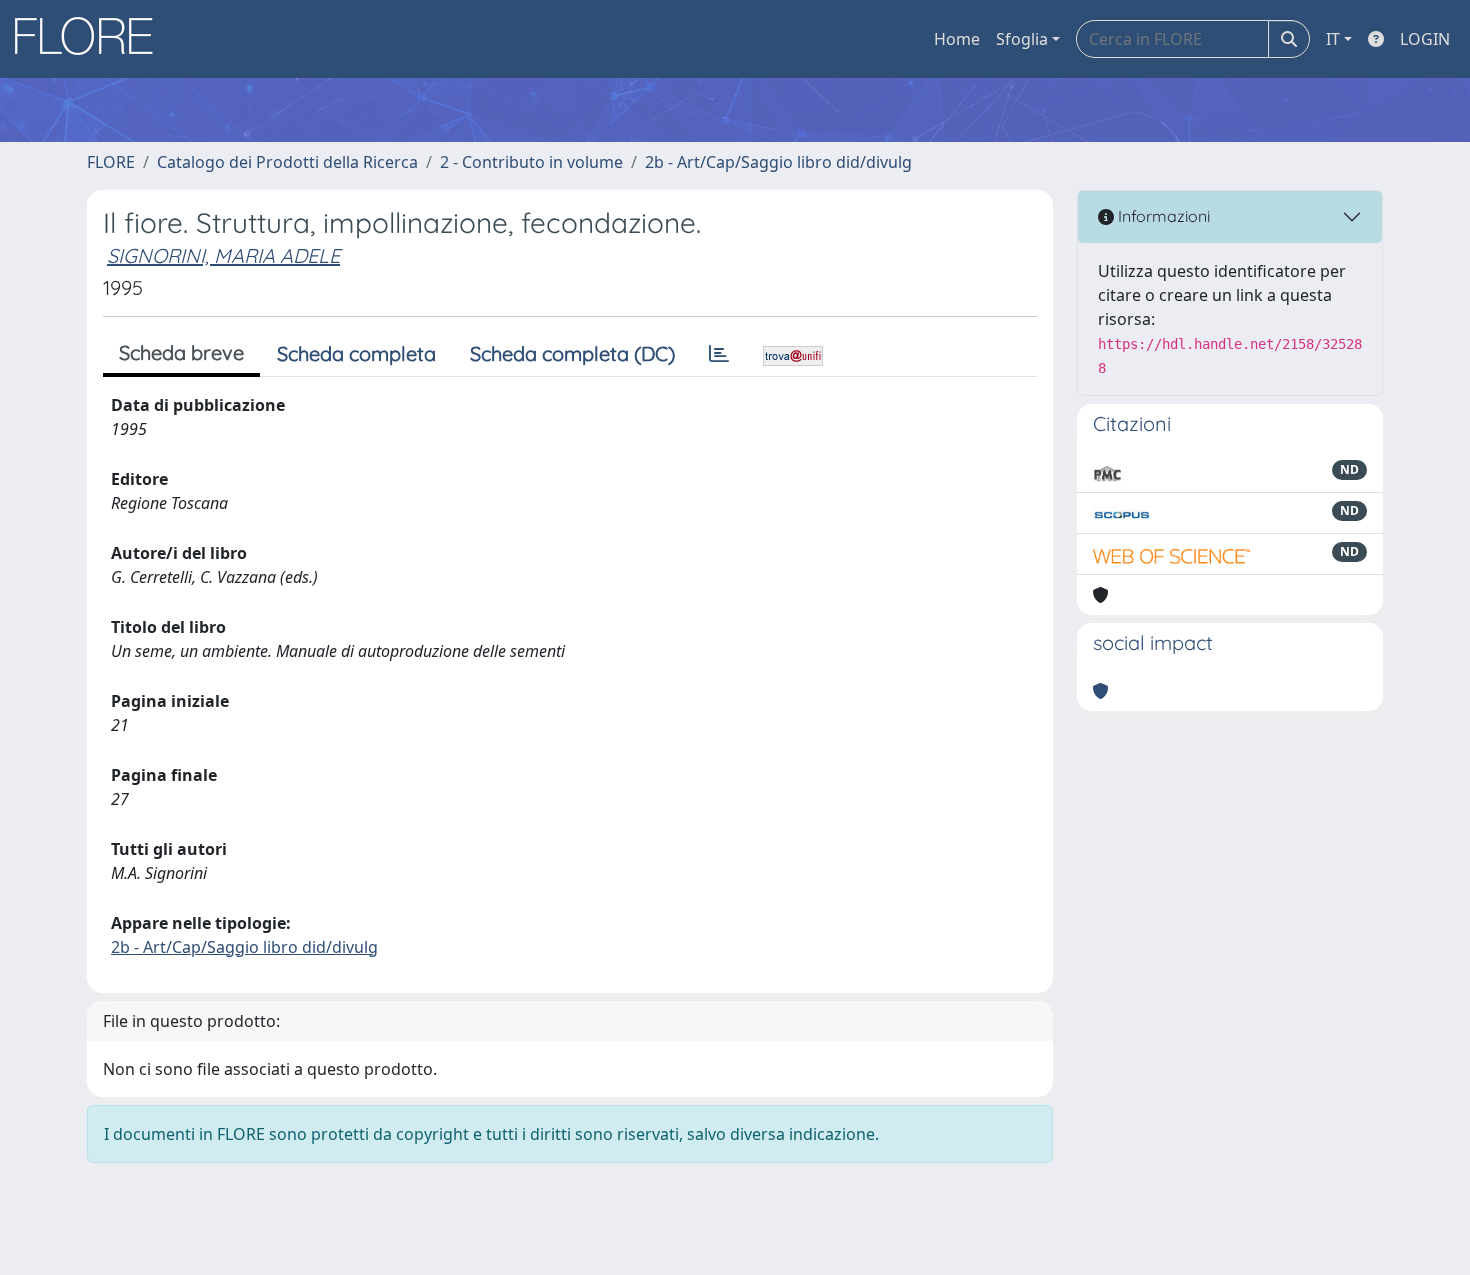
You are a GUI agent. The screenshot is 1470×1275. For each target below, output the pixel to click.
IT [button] (1333, 39)
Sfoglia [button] (1022, 39)
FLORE (111, 162)
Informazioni (1162, 216)
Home (957, 39)
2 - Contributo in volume (531, 162)
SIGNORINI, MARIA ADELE (223, 255)
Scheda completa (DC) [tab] (572, 353)
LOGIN (1425, 39)
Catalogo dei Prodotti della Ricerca (287, 162)
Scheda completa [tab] (356, 353)
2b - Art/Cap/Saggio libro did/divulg (778, 162)
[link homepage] (91, 39)
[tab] (719, 354)
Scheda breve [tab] (181, 352)
